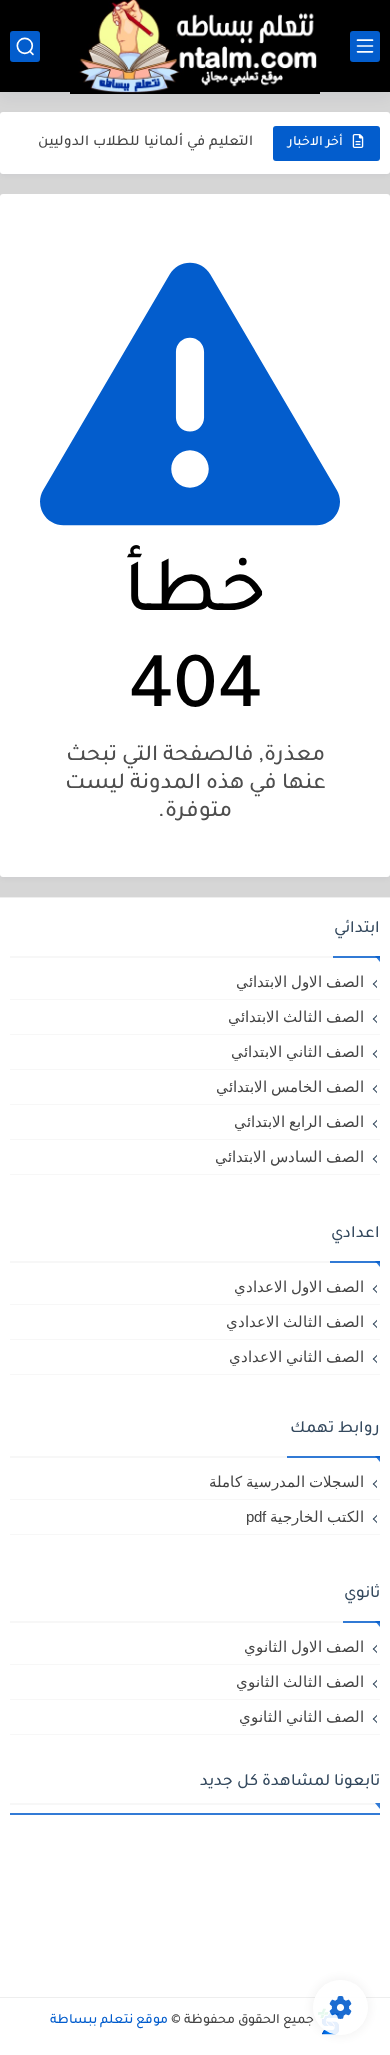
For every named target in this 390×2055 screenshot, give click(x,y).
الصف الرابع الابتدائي (299, 1121)
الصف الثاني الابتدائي (297, 1051)
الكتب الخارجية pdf (305, 1516)
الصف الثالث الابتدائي (296, 1016)
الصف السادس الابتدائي (289, 1156)
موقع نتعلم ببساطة (109, 2021)
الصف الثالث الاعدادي (295, 1321)
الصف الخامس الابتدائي (290, 1086)
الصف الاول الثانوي (304, 1646)
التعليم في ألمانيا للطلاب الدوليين (145, 142)
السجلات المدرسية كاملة (286, 1481)
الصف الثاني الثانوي (301, 1716)
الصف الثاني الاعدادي (296, 1356)
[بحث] (25, 46)
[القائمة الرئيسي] (365, 46)
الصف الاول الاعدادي (299, 1286)
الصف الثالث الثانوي (300, 1681)
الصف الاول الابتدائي (300, 981)
